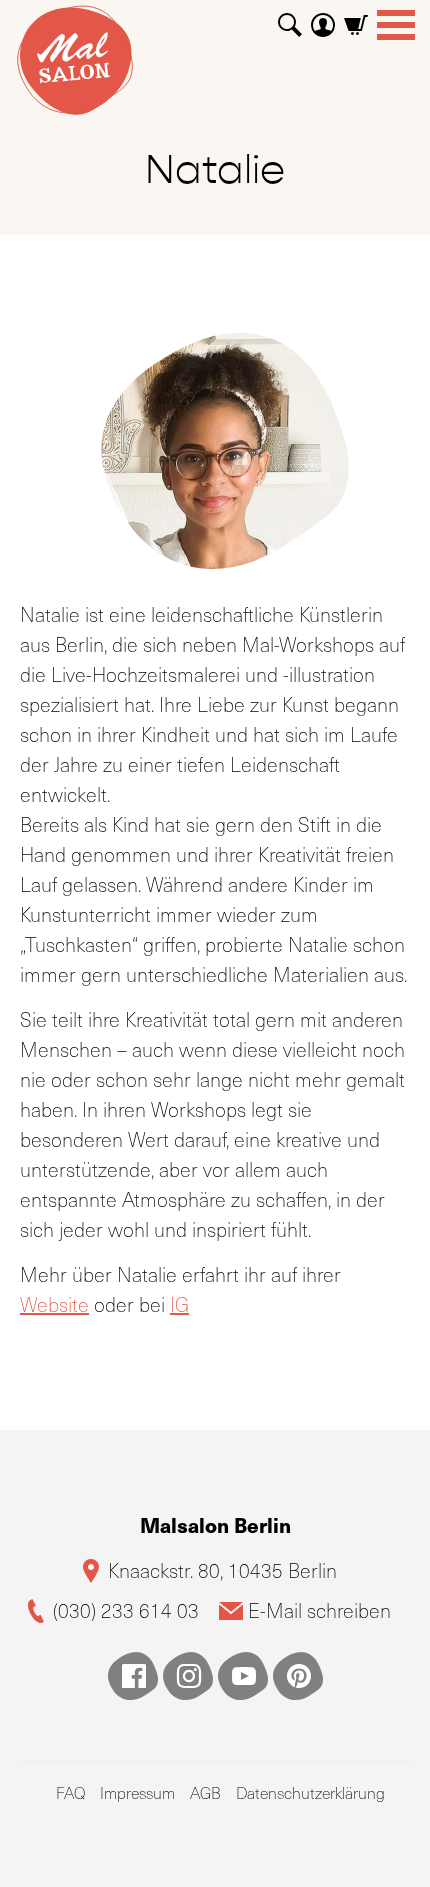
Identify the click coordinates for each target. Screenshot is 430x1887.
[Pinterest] (298, 1676)
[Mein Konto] (323, 17)
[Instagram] (188, 1676)
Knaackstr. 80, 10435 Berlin (222, 1570)
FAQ (70, 1792)
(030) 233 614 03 (126, 1610)
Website (54, 1304)
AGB (205, 1792)
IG (179, 1304)
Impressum (137, 1792)
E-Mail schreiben (319, 1610)
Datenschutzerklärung (310, 1792)
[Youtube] (243, 1676)
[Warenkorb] (356, 17)
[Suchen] (290, 17)
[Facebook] (133, 1676)
